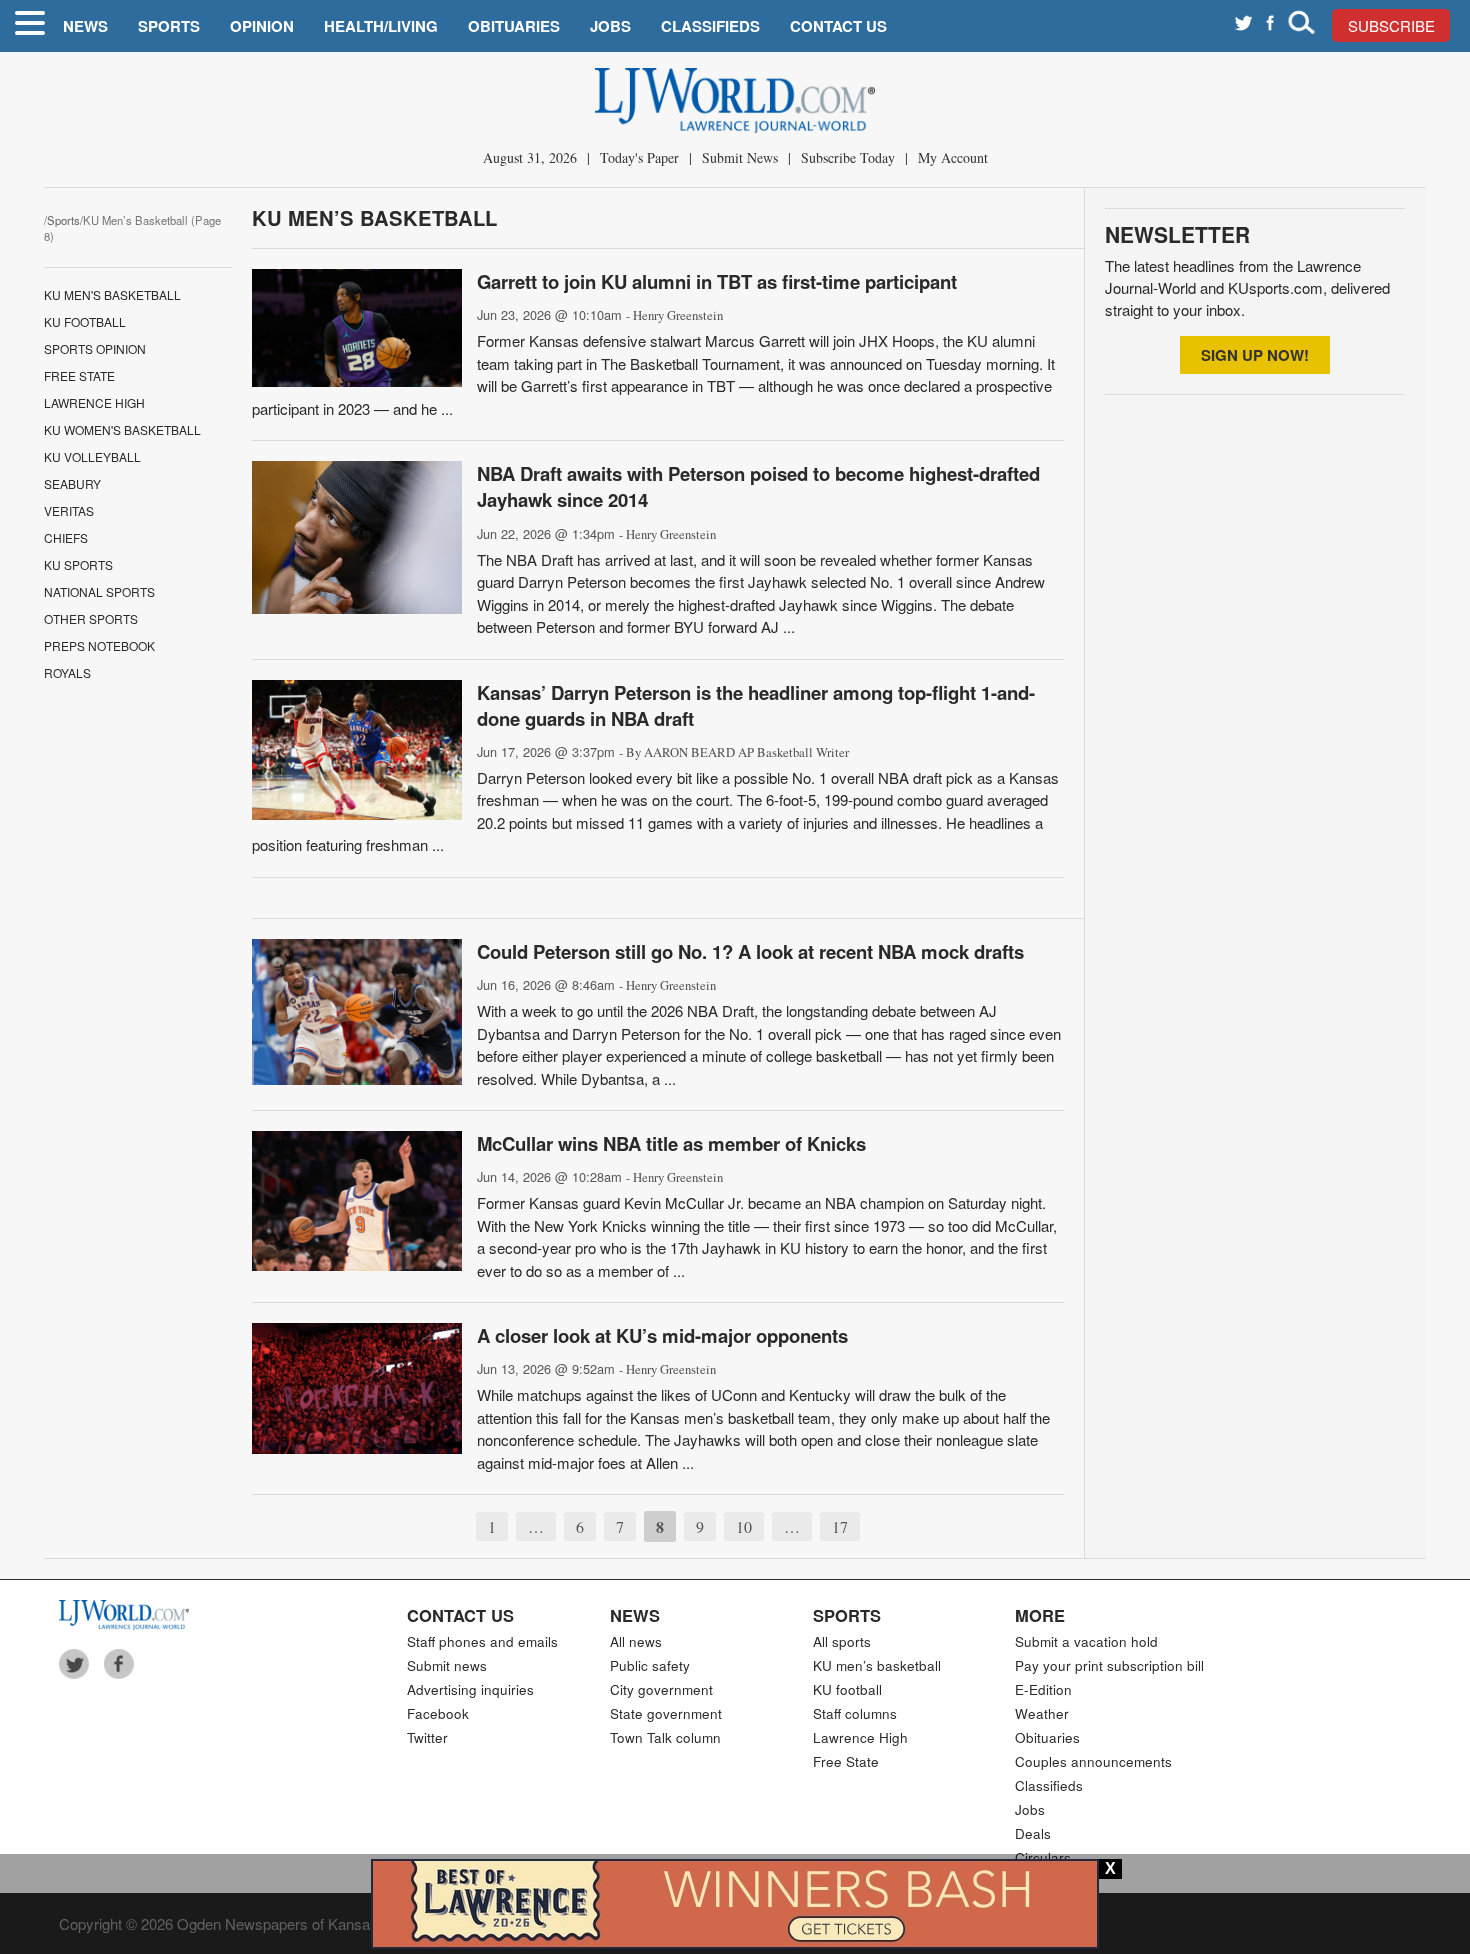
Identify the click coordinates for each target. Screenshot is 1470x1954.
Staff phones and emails (482, 1641)
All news (636, 1641)
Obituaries (514, 26)
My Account (953, 157)
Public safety (650, 1665)
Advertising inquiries (470, 1689)
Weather (1042, 1713)
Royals (67, 672)
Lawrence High (94, 402)
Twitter (427, 1737)
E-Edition (1043, 1689)
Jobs (610, 26)
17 (840, 1526)
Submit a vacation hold (1086, 1641)
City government (661, 1689)
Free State (79, 375)
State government (666, 1713)
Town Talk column (665, 1737)
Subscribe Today (848, 157)
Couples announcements (1093, 1761)
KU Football (85, 321)
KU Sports (78, 564)
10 (744, 1526)
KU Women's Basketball (122, 429)
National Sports (99, 591)
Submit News (740, 157)
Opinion (262, 26)
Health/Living (381, 26)
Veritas (69, 510)
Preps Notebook (99, 645)
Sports (169, 26)
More (1040, 1615)
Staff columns (855, 1713)
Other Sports (91, 618)
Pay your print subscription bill (1109, 1665)
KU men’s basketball (877, 1665)
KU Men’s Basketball (374, 217)
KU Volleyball (92, 456)
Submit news (447, 1665)
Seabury (72, 483)
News (85, 26)
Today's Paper (639, 157)
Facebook (438, 1713)
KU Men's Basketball (112, 294)
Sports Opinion (95, 348)
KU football (847, 1689)
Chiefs (66, 537)
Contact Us (838, 26)
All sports (842, 1641)
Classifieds (710, 26)
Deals (1033, 1833)
